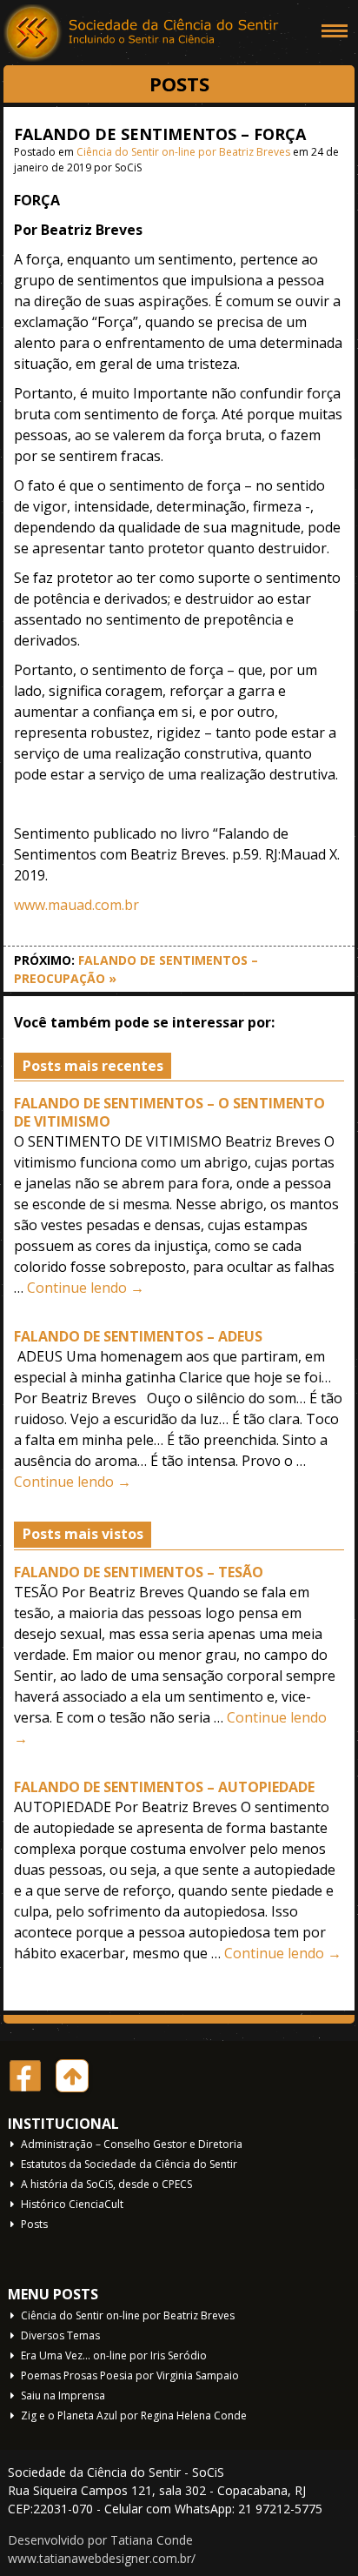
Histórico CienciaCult (72, 2204)
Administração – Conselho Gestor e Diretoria (132, 2144)
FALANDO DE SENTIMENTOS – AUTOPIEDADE (164, 1787)
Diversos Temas (60, 2335)
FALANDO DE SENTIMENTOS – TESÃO (139, 1572)
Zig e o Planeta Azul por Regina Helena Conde (134, 2415)
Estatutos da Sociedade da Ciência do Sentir (129, 2164)
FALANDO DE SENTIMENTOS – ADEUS (138, 1336)
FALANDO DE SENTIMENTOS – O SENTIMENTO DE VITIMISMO (169, 1112)
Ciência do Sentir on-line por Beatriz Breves (183, 152)
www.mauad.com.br (76, 905)
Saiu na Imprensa (63, 2395)
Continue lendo (86, 1288)
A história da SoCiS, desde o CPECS (106, 2184)
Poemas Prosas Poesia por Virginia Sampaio (130, 2375)
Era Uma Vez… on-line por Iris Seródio (114, 2355)
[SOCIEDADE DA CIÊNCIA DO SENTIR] (143, 35)
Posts (34, 2224)
